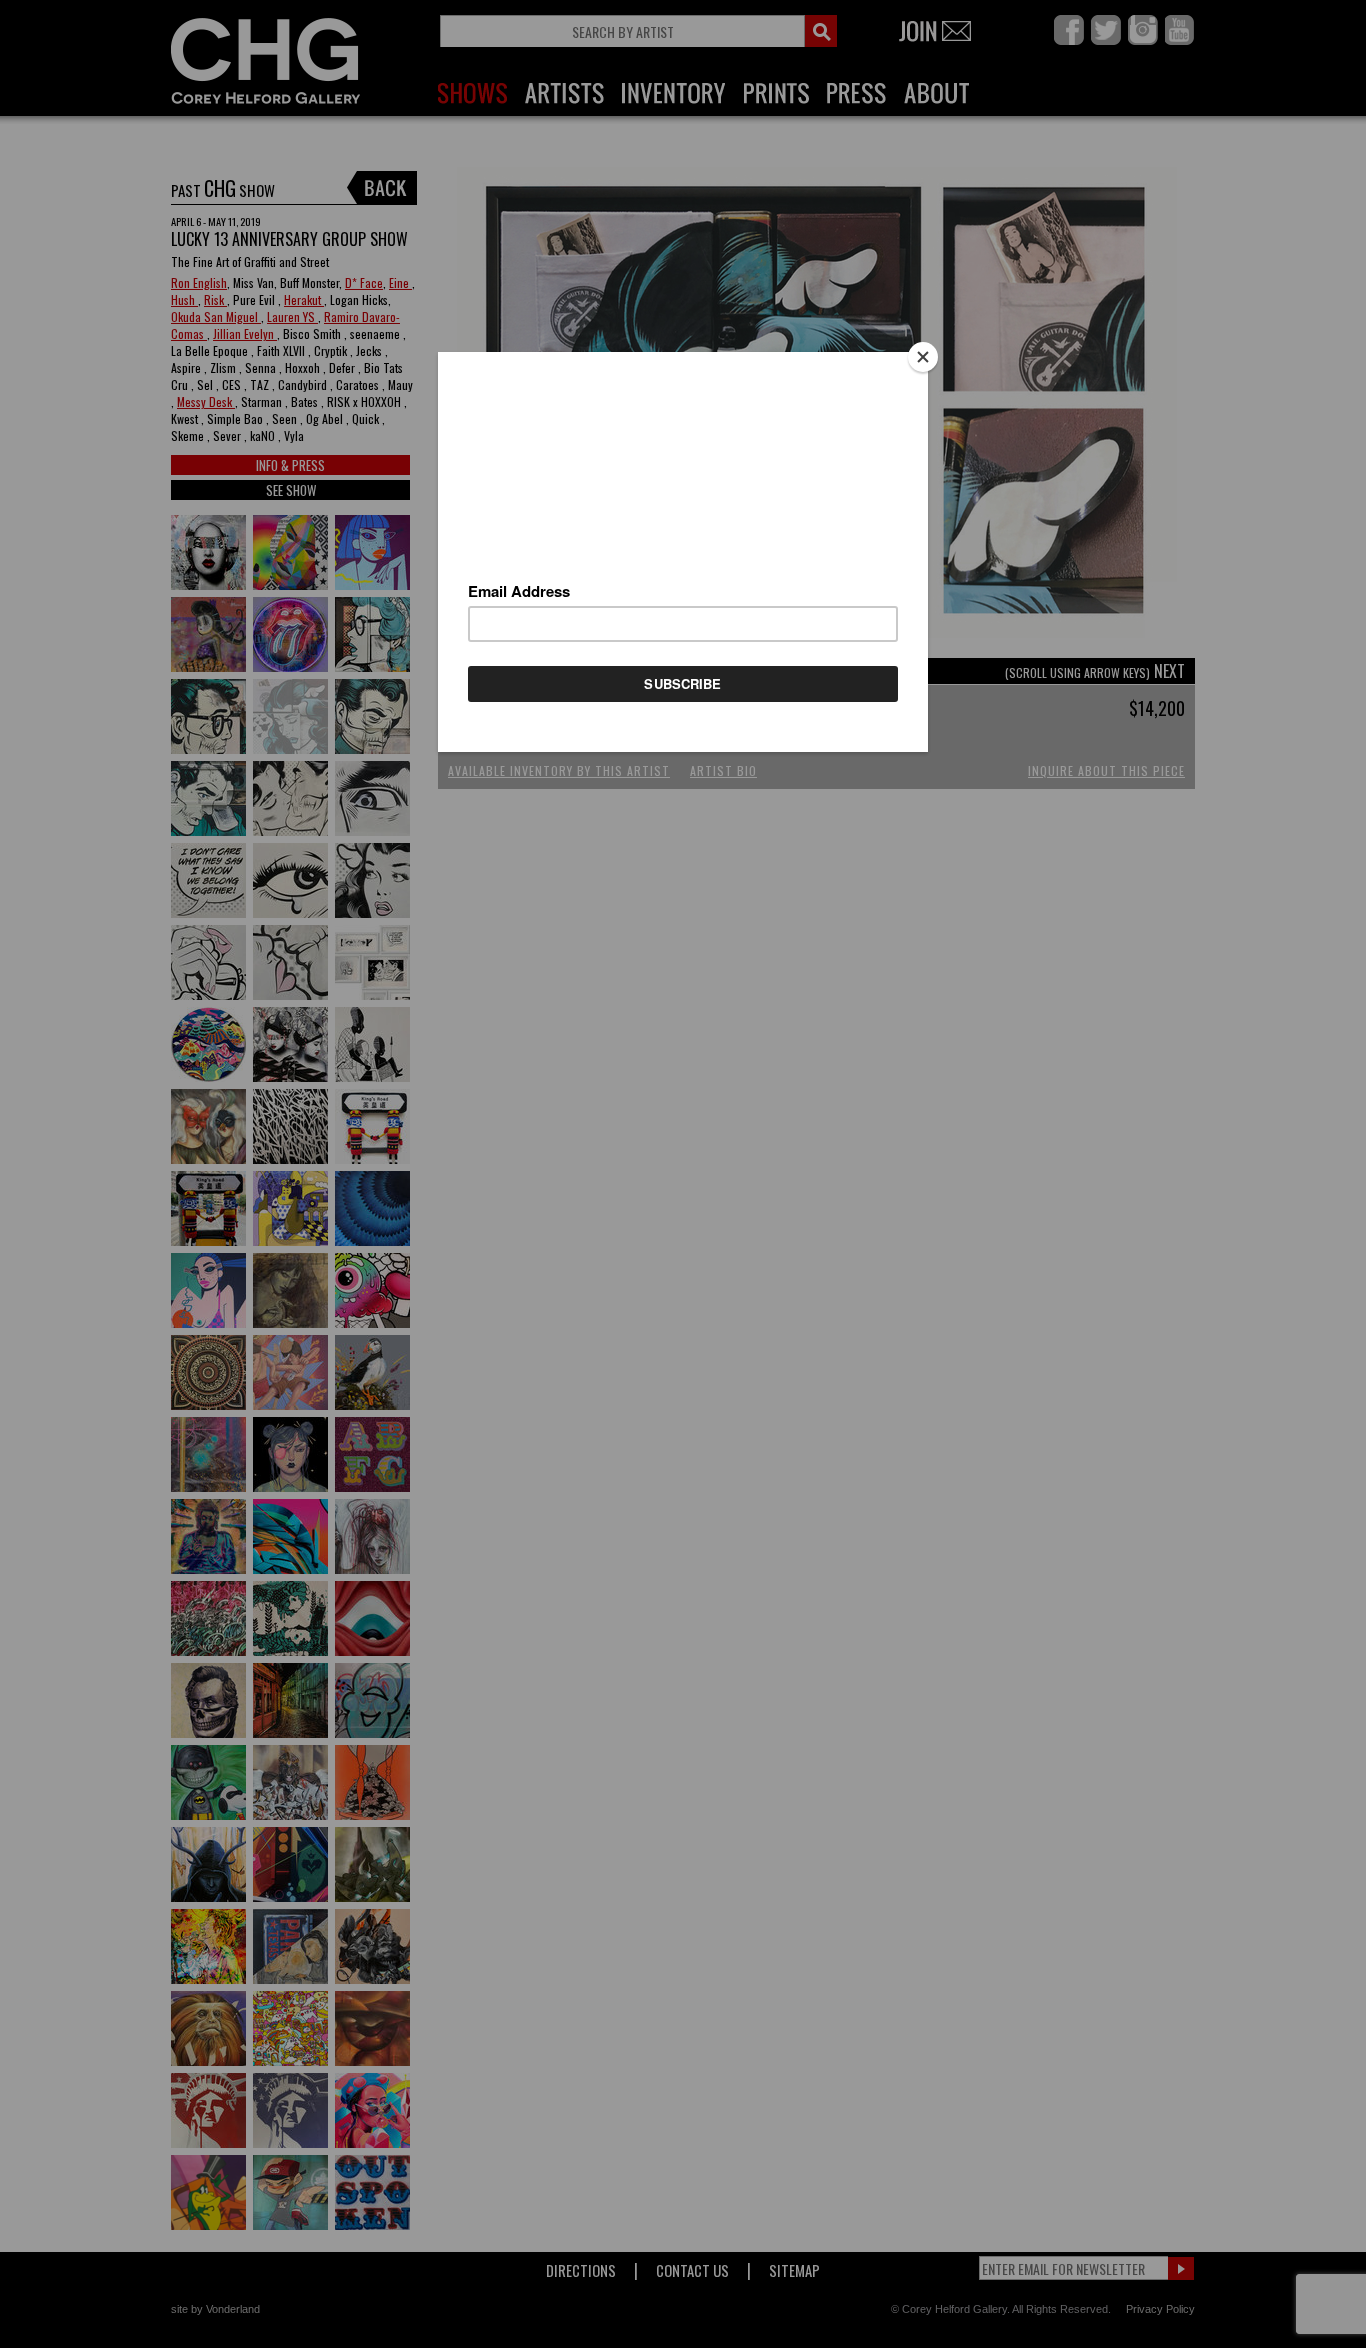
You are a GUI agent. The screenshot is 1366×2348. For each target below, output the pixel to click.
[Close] (923, 357)
